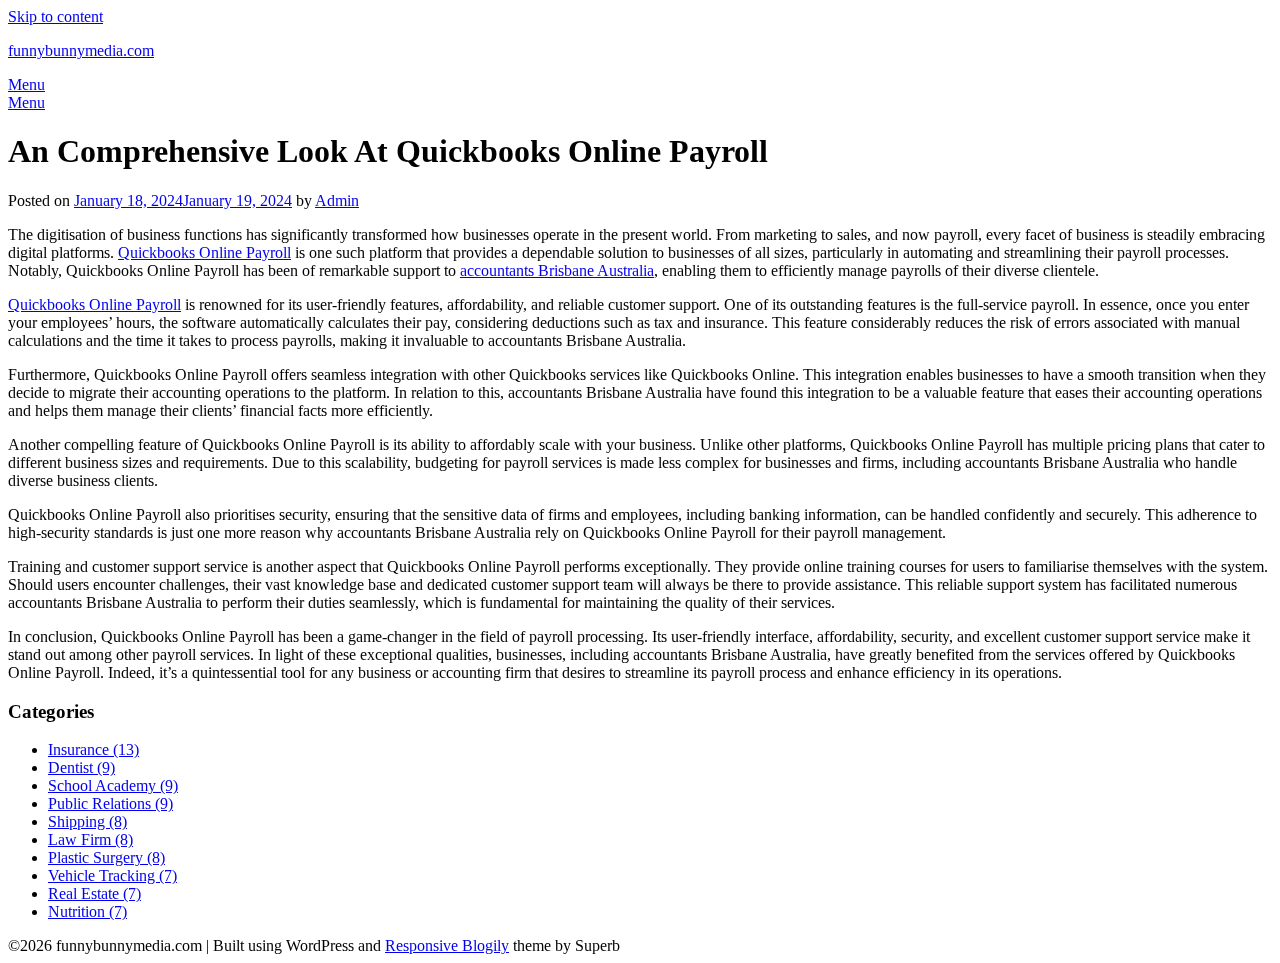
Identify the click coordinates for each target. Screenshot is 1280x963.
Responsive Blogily (447, 945)
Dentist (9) (81, 767)
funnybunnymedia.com (81, 50)
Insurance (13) (93, 749)
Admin (337, 200)
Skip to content (55, 16)
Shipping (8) (87, 821)
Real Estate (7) (94, 893)
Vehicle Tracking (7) (112, 875)
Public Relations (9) (110, 803)
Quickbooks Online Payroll (204, 252)
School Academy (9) (113, 785)
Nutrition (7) (87, 911)
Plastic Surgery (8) (106, 857)
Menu (26, 84)
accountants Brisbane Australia (557, 270)
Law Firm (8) (90, 839)
